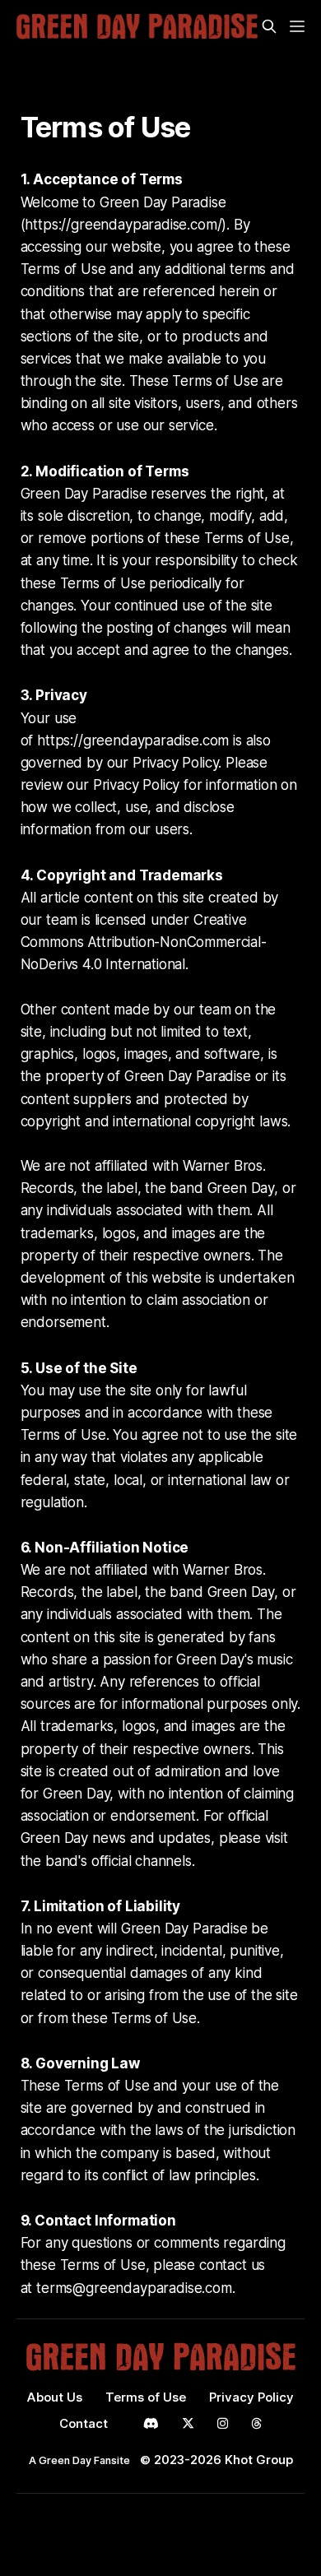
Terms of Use (146, 2397)
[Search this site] (269, 26)
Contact (84, 2423)
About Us (55, 2397)
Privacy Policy (251, 2397)
